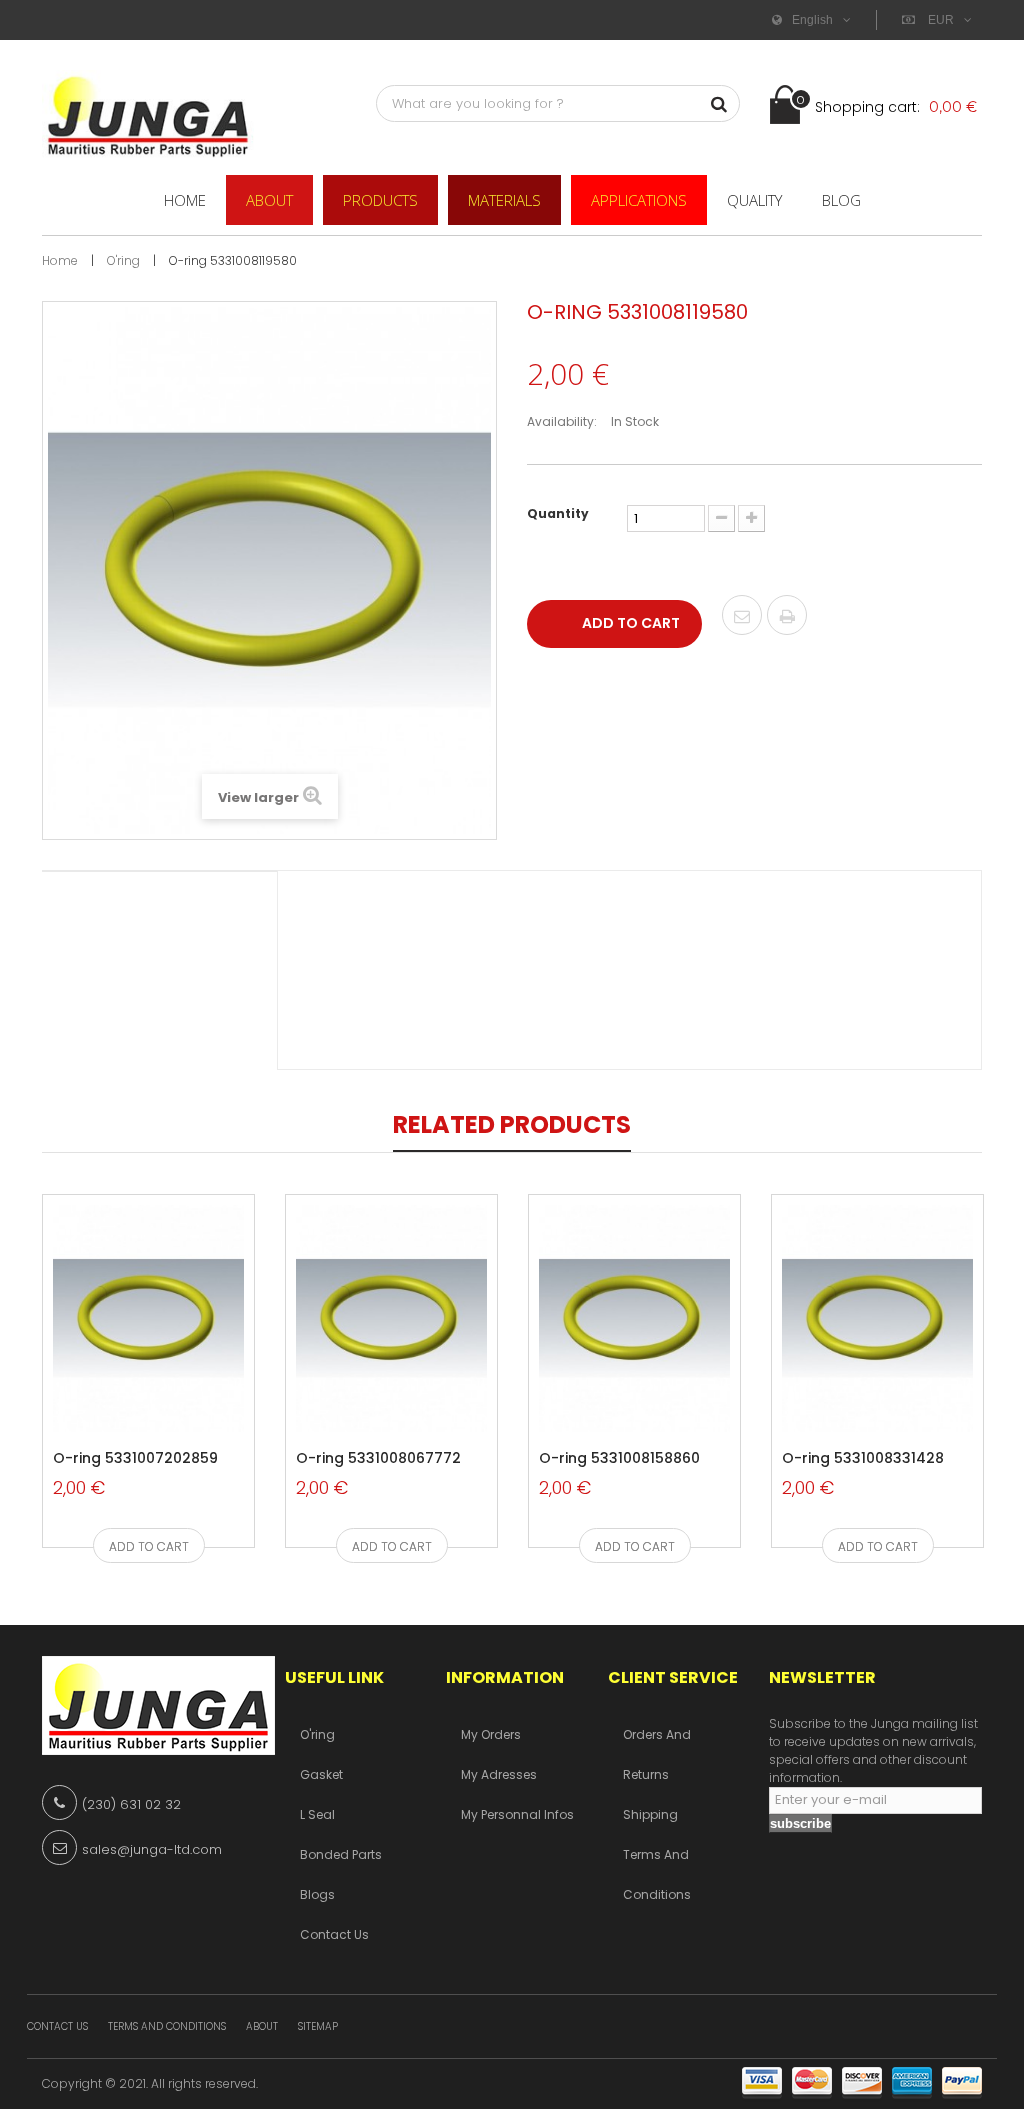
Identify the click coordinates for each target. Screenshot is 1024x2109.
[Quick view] (121, 1392)
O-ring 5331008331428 (863, 1459)
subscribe (800, 1823)
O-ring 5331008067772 (378, 1459)
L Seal (317, 1814)
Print (787, 617)
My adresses (499, 1774)
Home (60, 260)
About (262, 2026)
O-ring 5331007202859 (135, 1459)
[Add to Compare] (166, 1392)
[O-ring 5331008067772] (391, 1318)
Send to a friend (742, 617)
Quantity (558, 513)
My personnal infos (517, 1814)
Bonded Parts (341, 1854)
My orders (491, 1734)
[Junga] (148, 115)
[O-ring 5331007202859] (148, 1318)
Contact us (334, 1934)
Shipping (650, 1814)
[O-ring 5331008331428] (877, 1318)
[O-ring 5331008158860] (634, 1318)
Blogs (317, 1894)
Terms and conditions (167, 2026)
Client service (673, 1677)
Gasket (321, 1774)
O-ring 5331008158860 (619, 1459)
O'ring (317, 1734)
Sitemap (318, 2026)
